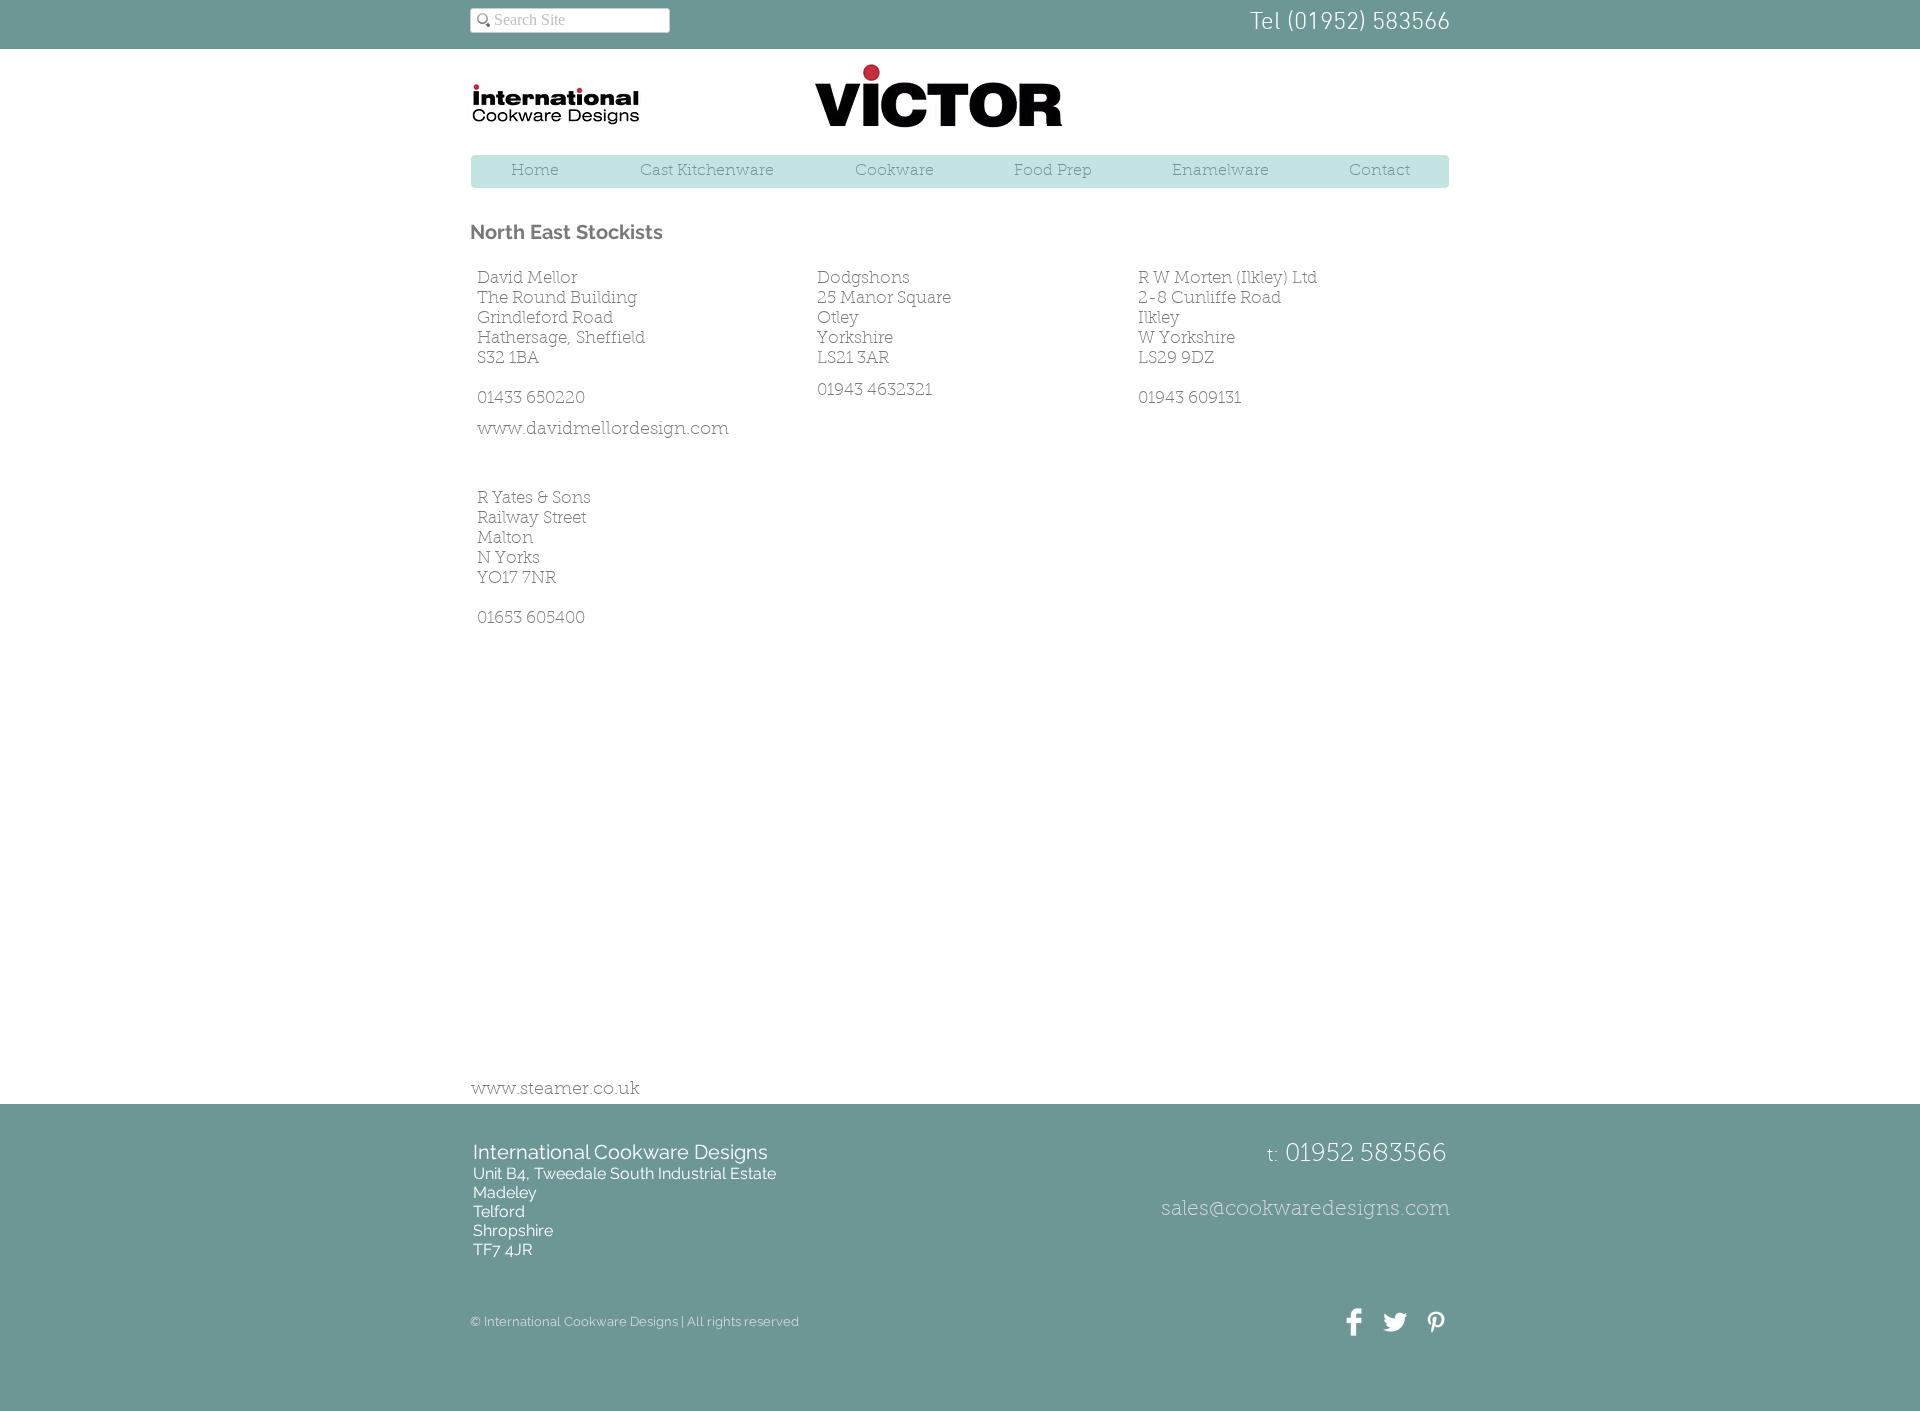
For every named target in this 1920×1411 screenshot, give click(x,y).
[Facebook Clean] (1354, 1322)
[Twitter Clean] (1395, 1322)
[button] (634, 1322)
